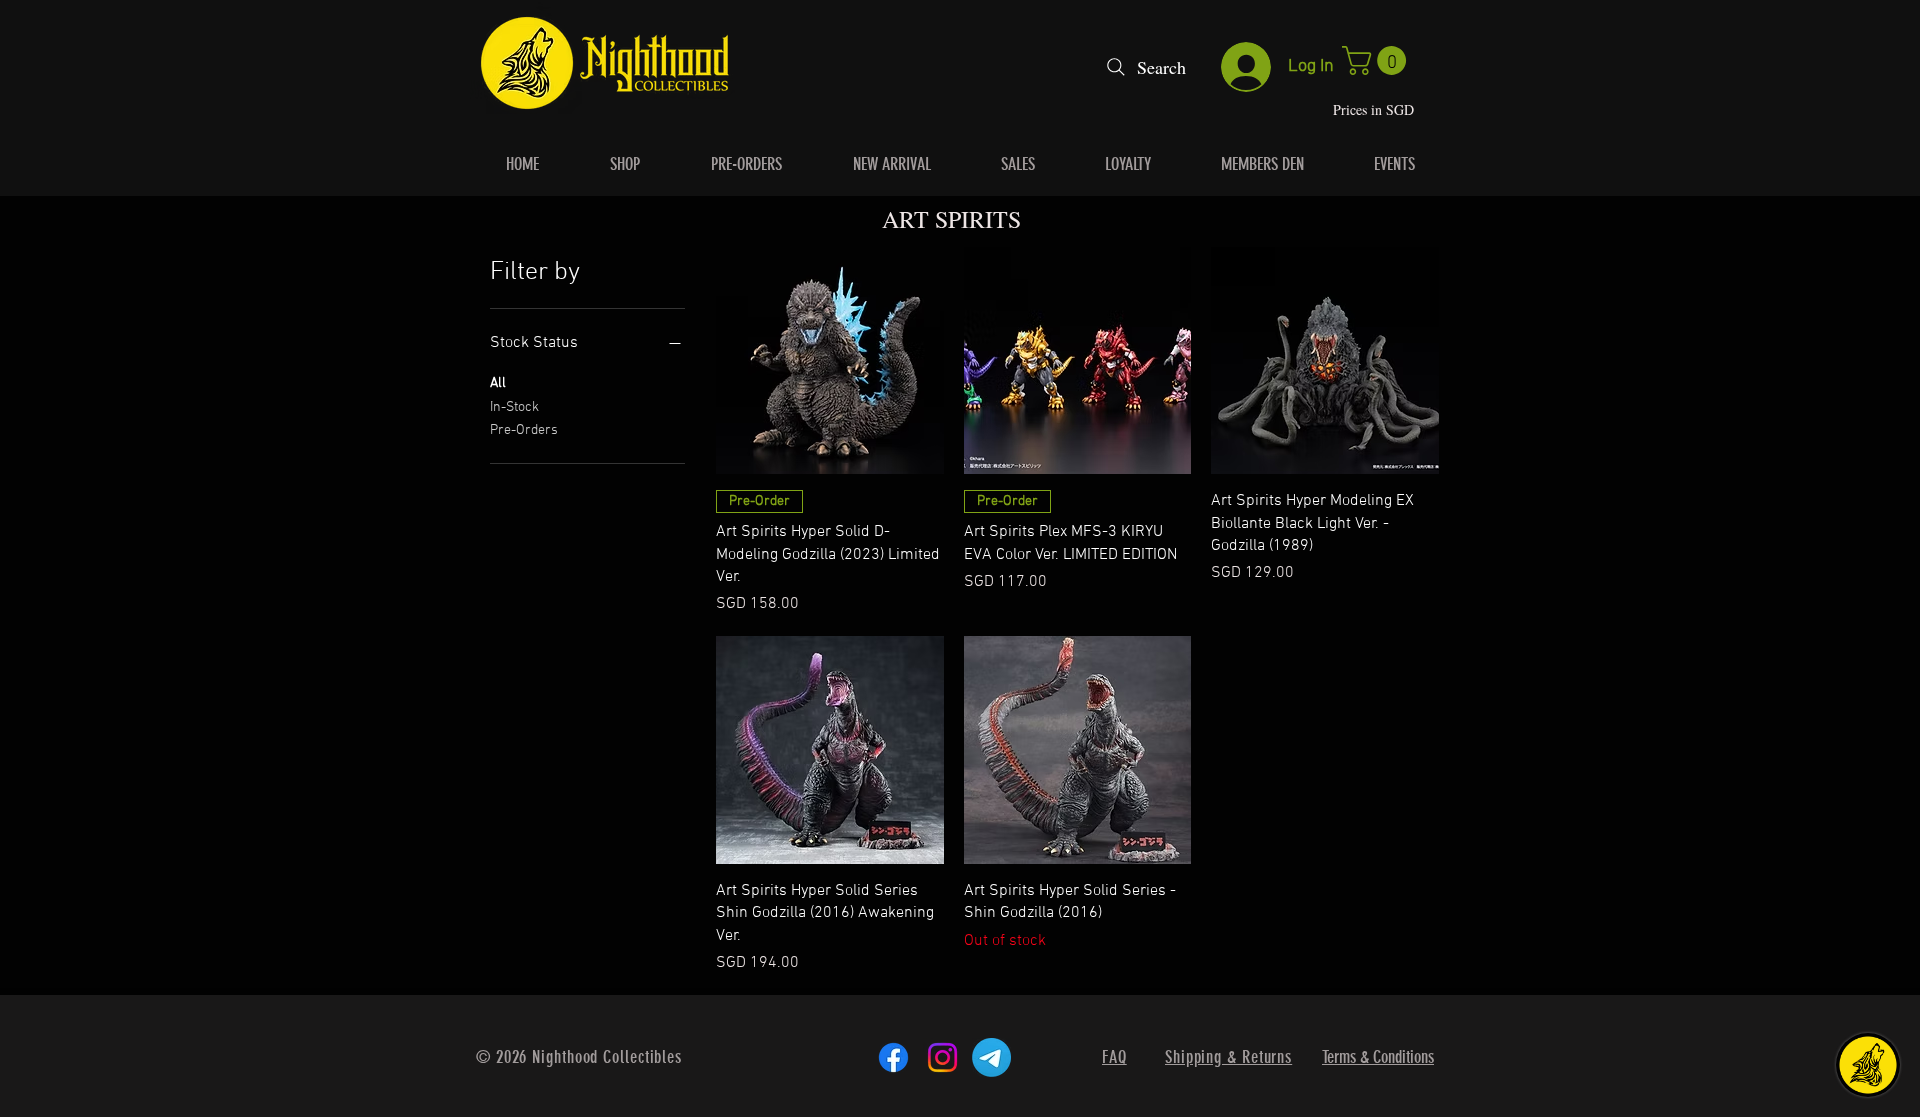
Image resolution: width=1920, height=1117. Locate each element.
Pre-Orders (524, 430)
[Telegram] (991, 1057)
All (498, 383)
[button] (1377, 60)
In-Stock (514, 407)
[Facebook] (893, 1057)
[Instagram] (942, 1057)
